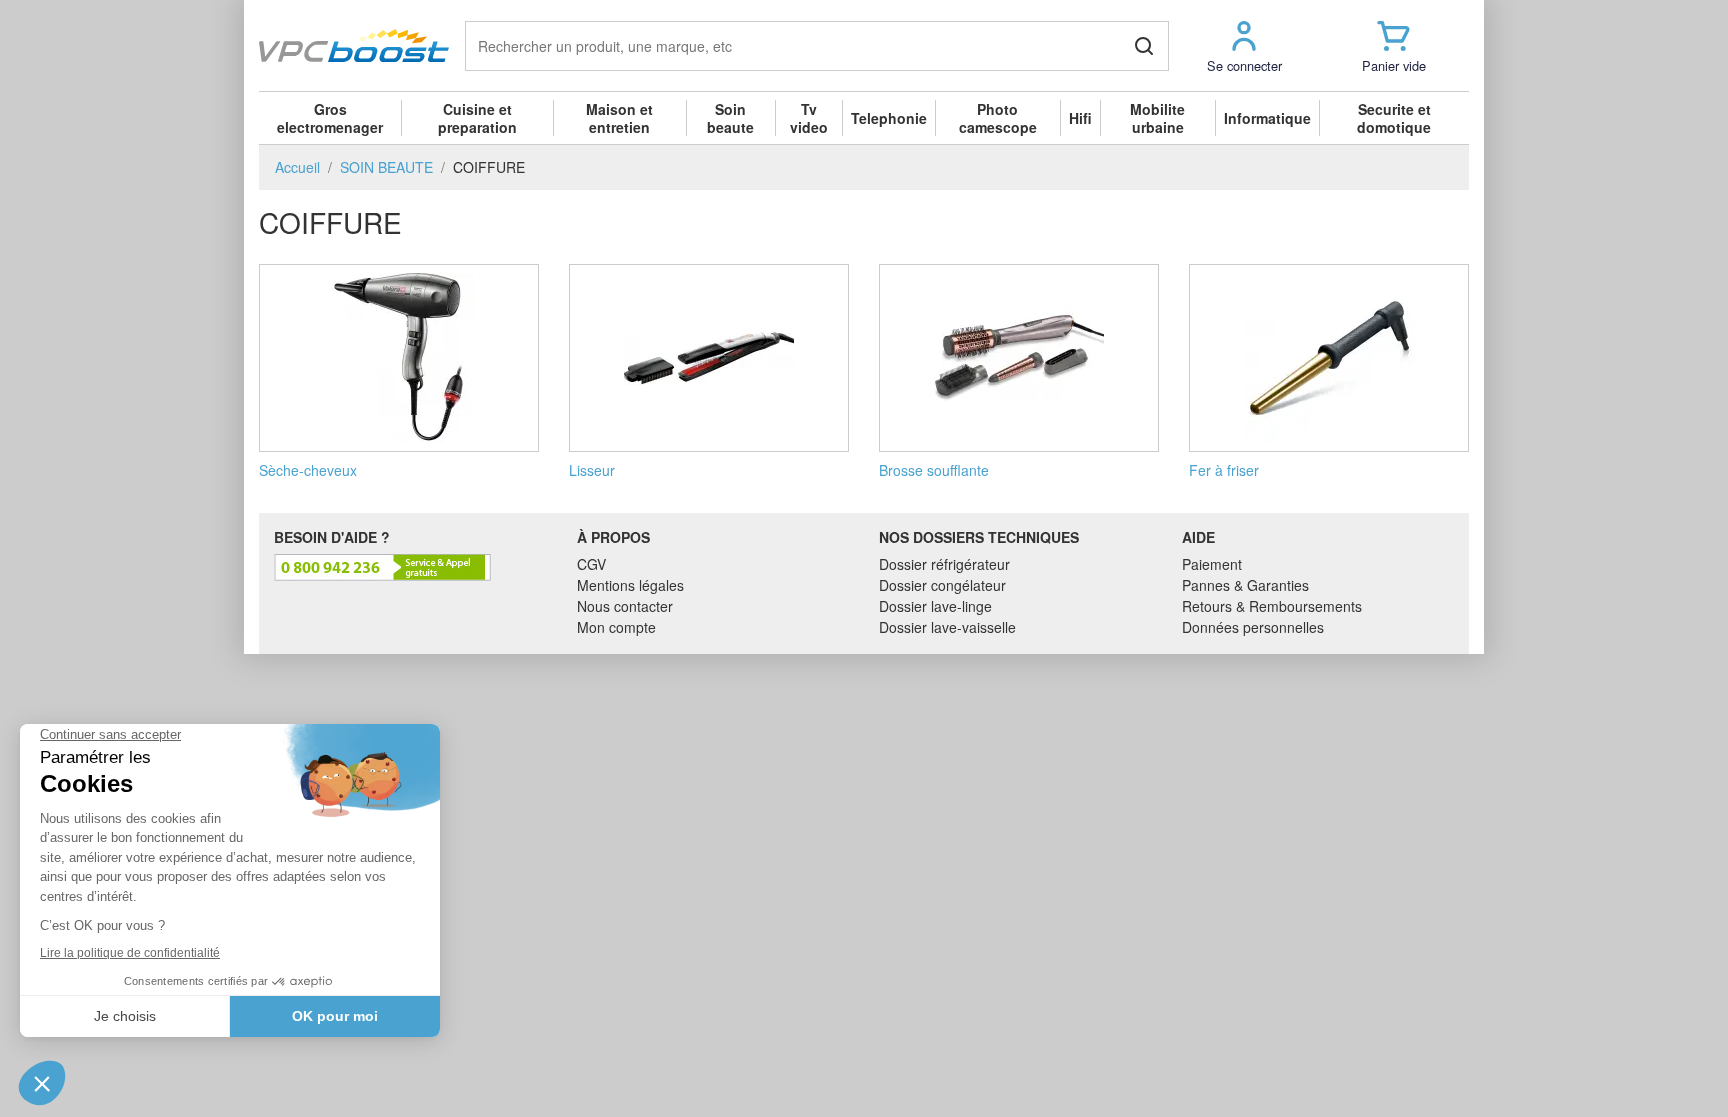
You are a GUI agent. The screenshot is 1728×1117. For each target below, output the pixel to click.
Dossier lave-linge (935, 606)
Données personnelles (1253, 627)
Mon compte (616, 627)
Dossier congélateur (942, 585)
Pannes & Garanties (1245, 585)
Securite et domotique (1394, 118)
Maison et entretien (619, 118)
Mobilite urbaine (1157, 118)
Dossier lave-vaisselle (947, 627)
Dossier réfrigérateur (944, 564)
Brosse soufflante (934, 470)
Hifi (1080, 118)
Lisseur (592, 470)
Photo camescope (998, 118)
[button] (1244, 45)
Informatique (1267, 118)
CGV (591, 564)
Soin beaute (730, 118)
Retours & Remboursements (1272, 606)
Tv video (809, 118)
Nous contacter (625, 606)
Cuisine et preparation (477, 118)
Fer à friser (1224, 470)
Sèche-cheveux (308, 470)
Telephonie (889, 118)
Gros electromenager (330, 118)
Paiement (1212, 564)
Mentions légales (630, 585)
